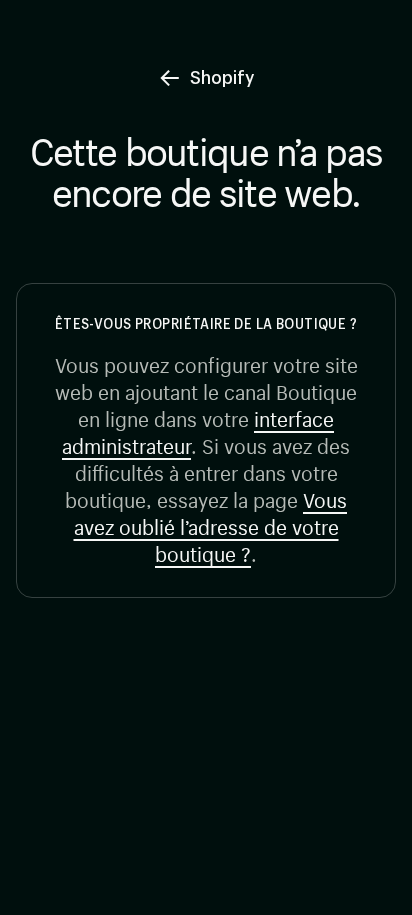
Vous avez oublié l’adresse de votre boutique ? (211, 524)
